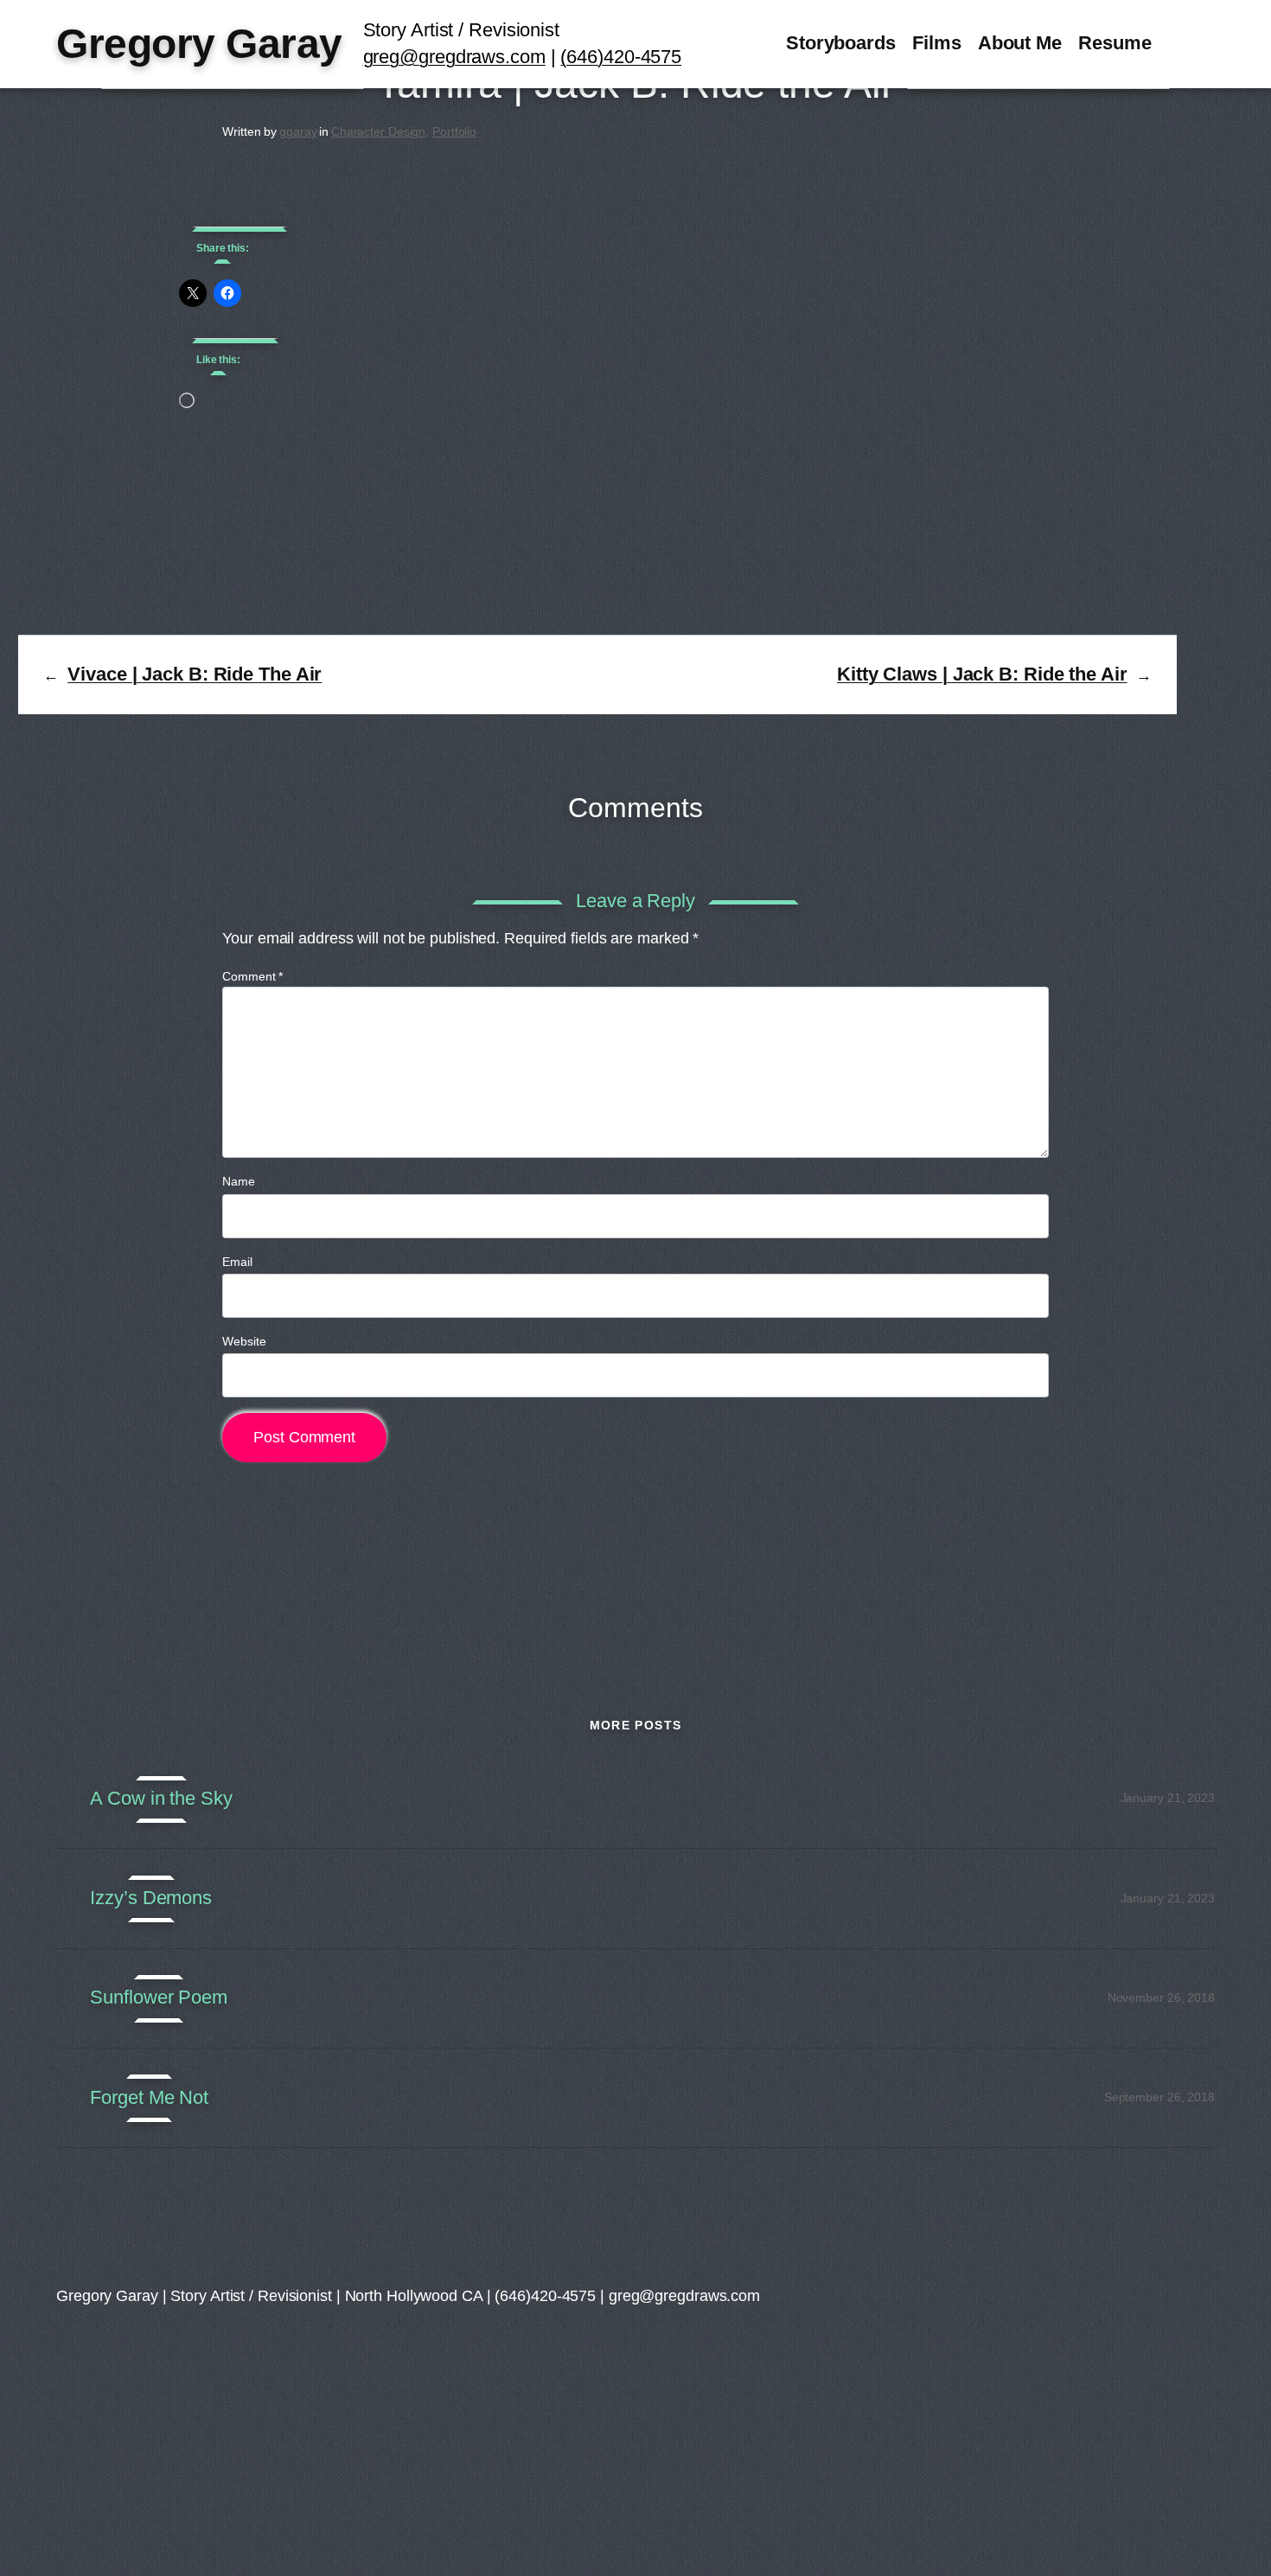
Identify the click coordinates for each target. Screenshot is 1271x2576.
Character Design (378, 131)
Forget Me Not (149, 2098)
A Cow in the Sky (161, 1799)
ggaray (298, 131)
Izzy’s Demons (151, 1898)
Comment (252, 976)
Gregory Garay (199, 44)
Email (237, 1262)
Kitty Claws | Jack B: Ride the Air (982, 674)
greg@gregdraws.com (454, 57)
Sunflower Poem (159, 1998)
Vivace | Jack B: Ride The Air (195, 674)
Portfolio (454, 131)
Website (244, 1341)
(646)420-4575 (621, 57)
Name (239, 1181)
